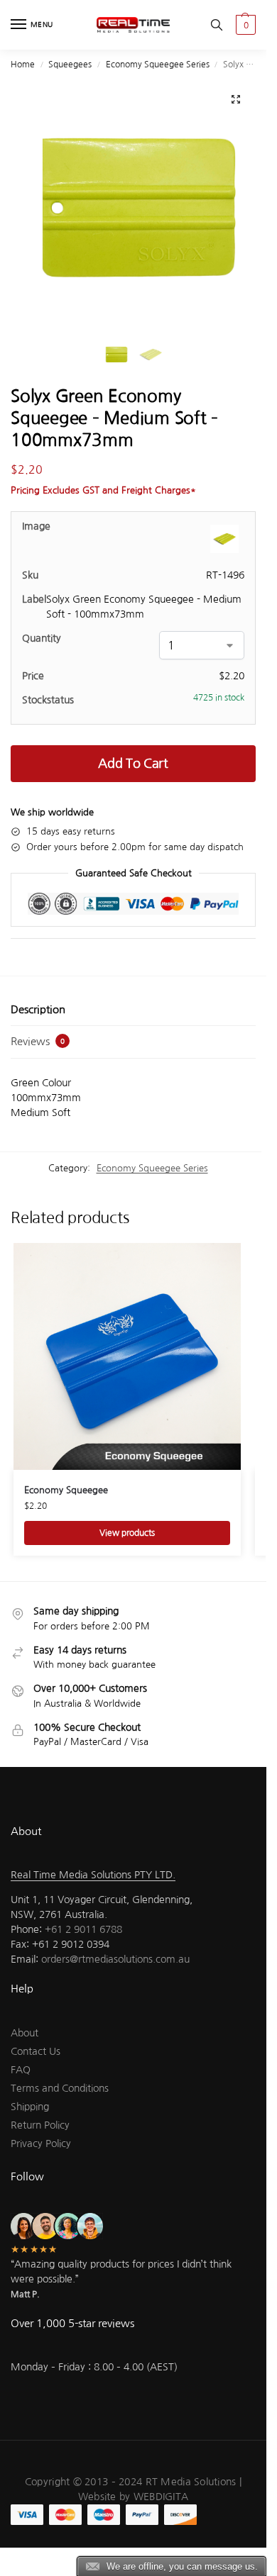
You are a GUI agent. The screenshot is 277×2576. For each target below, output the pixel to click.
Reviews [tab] (38, 1041)
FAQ (21, 2070)
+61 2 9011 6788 (83, 1929)
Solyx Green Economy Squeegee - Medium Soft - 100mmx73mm (144, 607)
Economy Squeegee (66, 1490)
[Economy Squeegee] (127, 1356)
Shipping (30, 2107)
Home (23, 65)
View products (127, 1533)
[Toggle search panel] (217, 25)
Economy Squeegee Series (158, 65)
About (25, 2033)
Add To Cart (133, 764)
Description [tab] (38, 1009)
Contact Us (36, 2051)
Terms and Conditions (60, 2088)
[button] (244, 25)
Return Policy (40, 2125)
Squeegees (70, 65)
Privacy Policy (41, 2143)
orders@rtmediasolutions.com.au (115, 1959)
